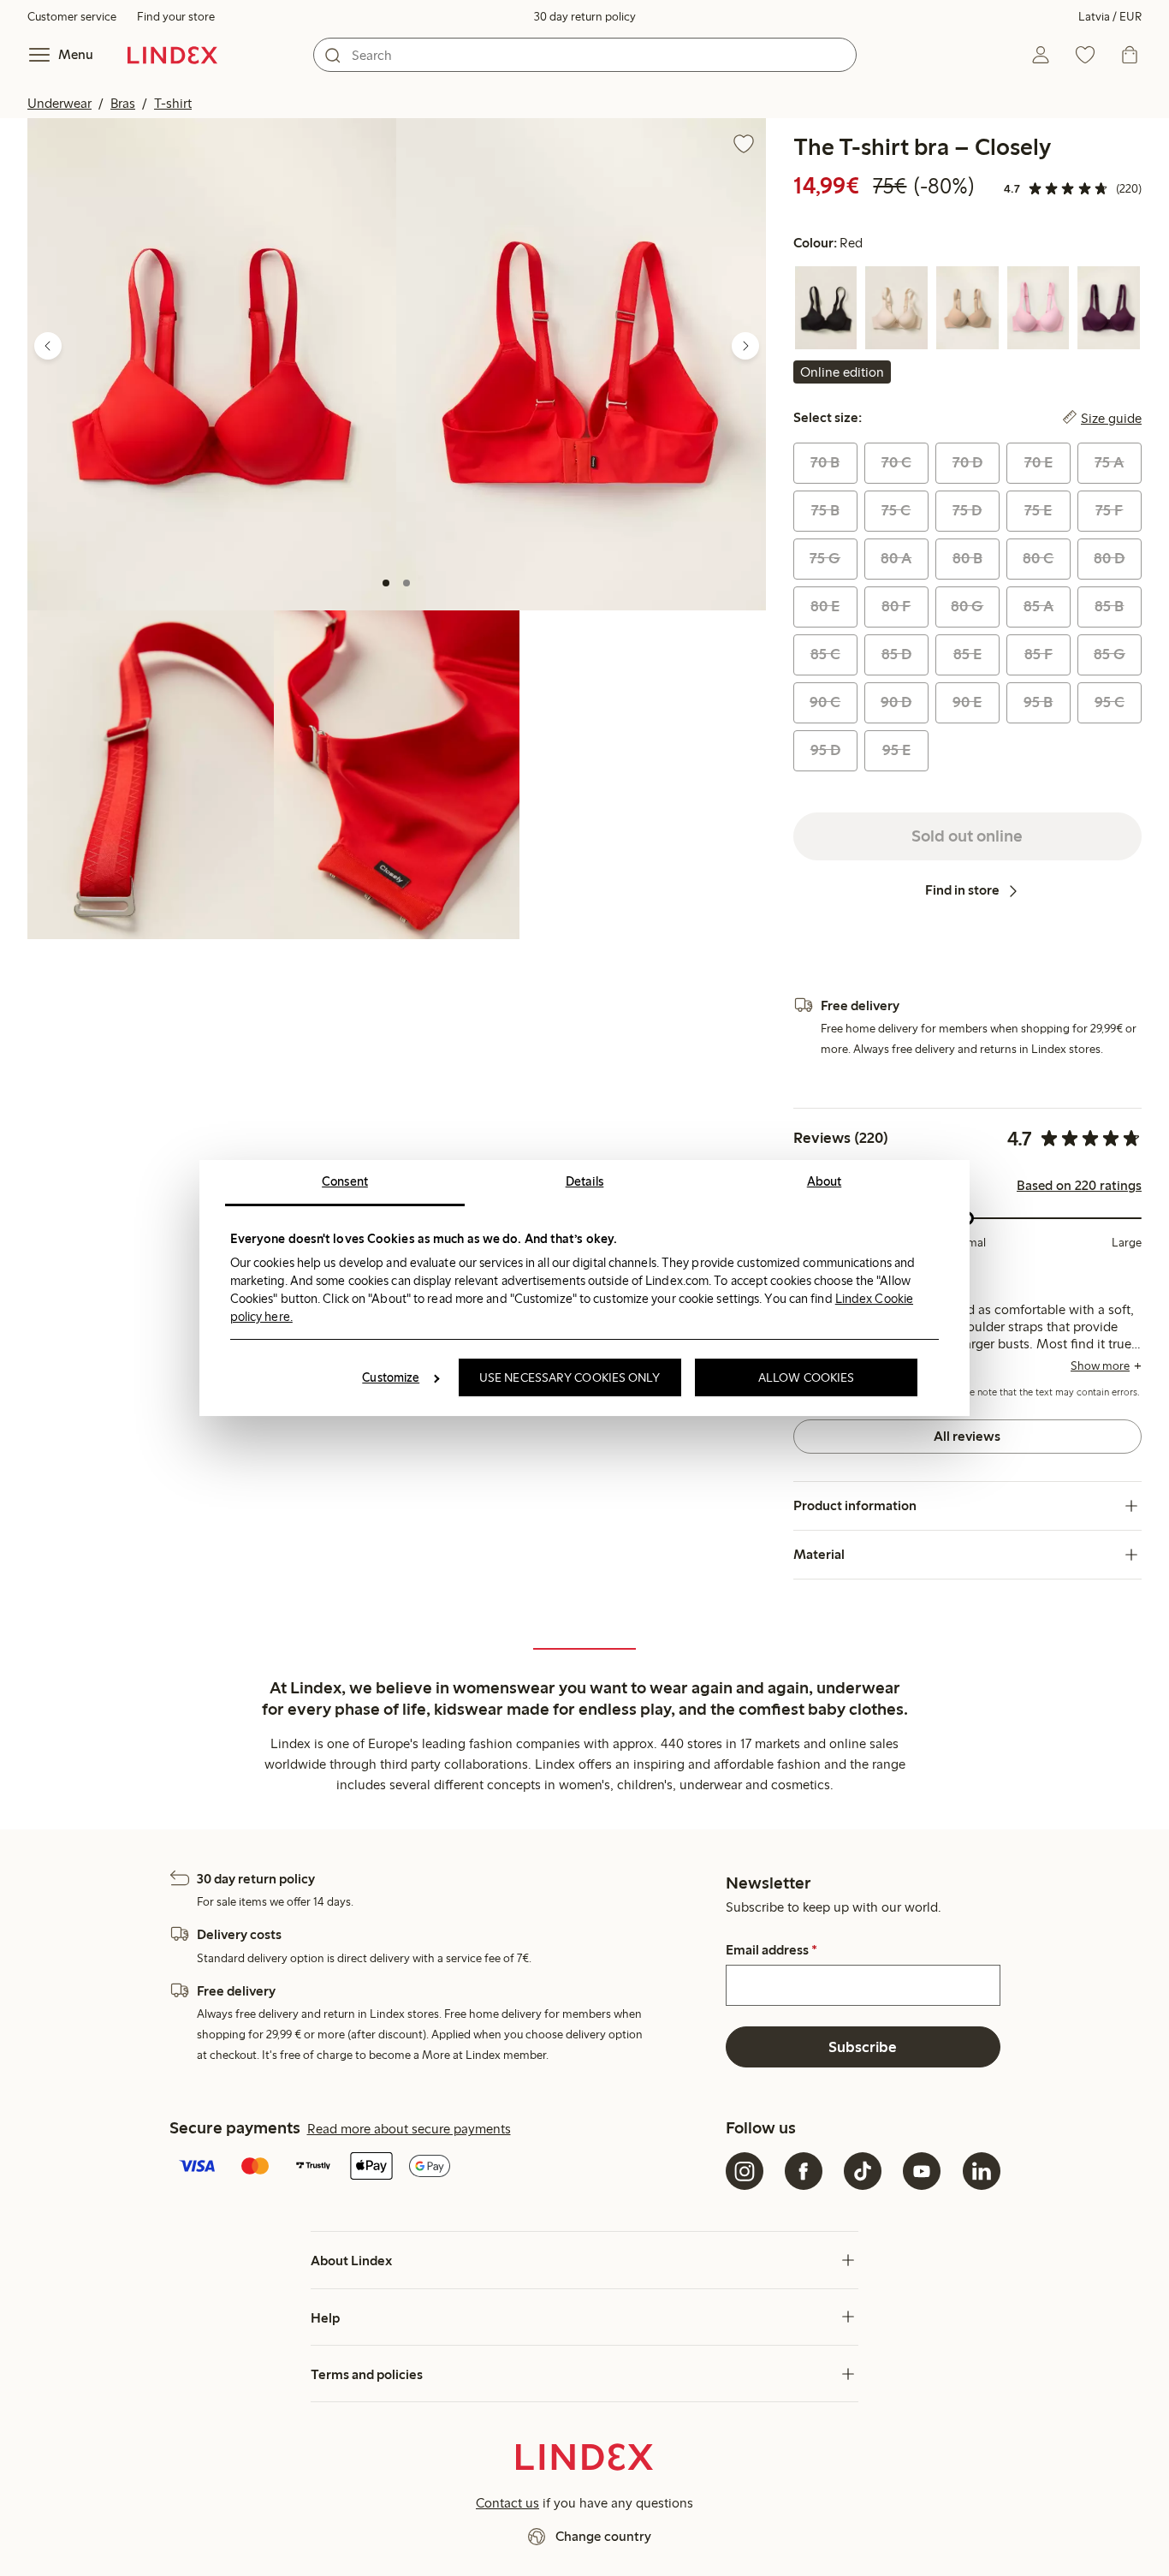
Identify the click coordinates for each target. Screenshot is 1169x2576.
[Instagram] (745, 2171)
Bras (123, 103)
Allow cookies (806, 1377)
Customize (391, 1377)
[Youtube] (922, 2171)
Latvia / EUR (1110, 17)
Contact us (507, 2503)
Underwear (59, 103)
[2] (406, 583)
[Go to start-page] (172, 55)
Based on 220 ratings (1079, 1186)
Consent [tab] (345, 1181)
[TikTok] (863, 2171)
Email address (771, 1950)
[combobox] (585, 55)
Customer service (72, 17)
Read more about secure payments (409, 2129)
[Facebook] (804, 2171)
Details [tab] (585, 1181)
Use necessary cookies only (570, 1377)
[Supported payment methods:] (444, 2168)
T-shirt (173, 103)
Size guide (1111, 418)
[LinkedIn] (982, 2171)
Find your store (176, 17)
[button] (212, 364)
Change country (603, 2536)
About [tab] (825, 1181)
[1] (386, 583)
